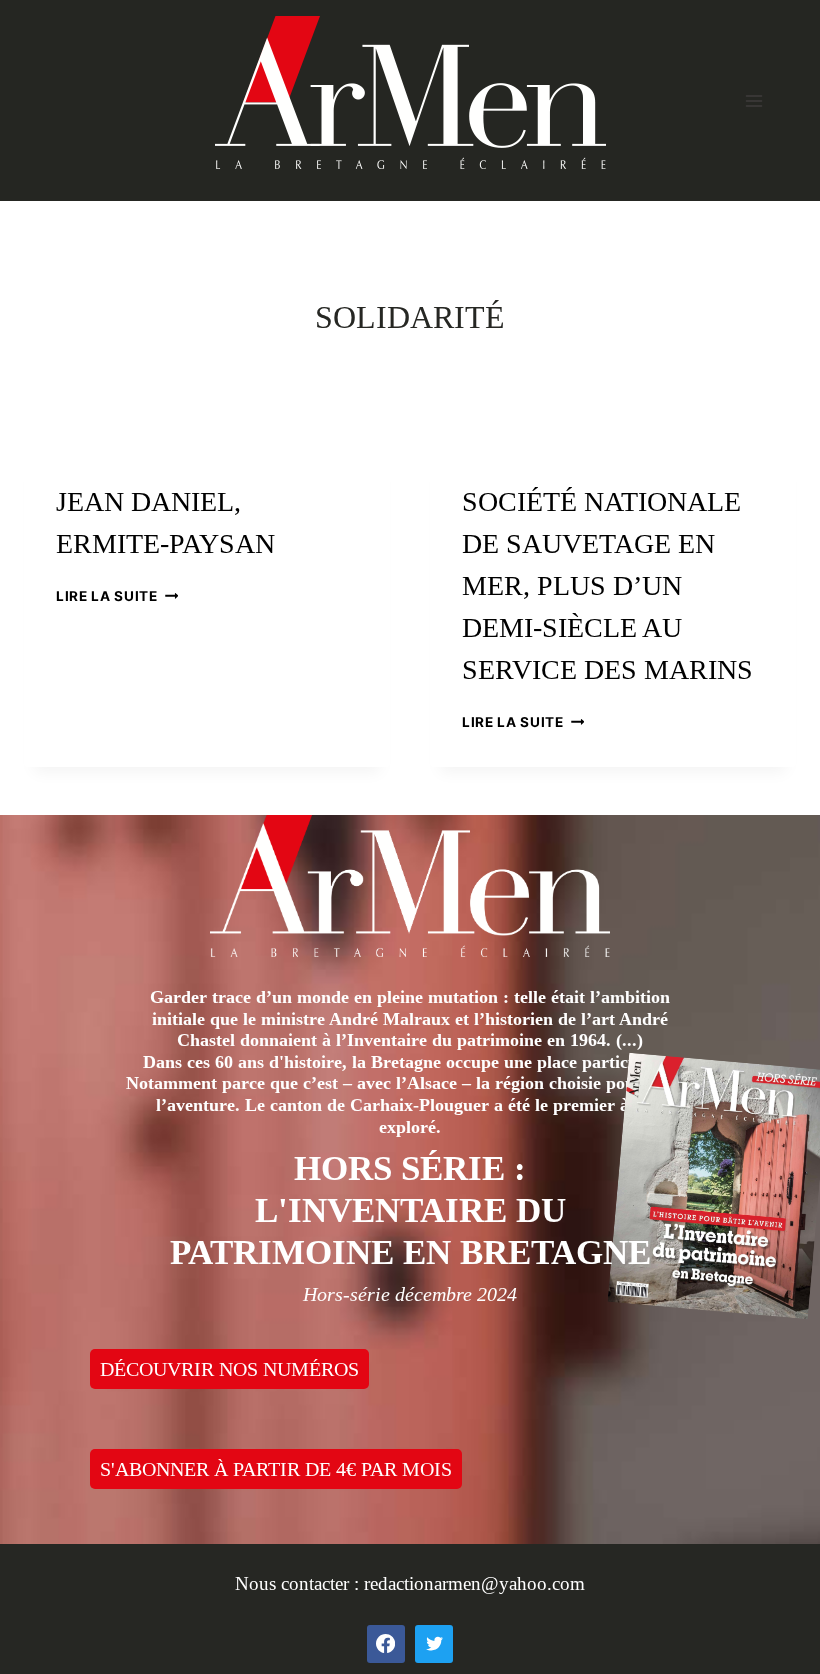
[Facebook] (386, 1644)
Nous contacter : (299, 1583)
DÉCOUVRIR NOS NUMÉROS (229, 1369)
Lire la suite (117, 596)
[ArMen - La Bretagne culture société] (410, 92)
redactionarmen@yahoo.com (474, 1583)
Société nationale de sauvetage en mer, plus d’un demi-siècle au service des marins (607, 585)
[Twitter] (434, 1644)
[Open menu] (753, 100)
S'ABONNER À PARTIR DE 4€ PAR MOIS (276, 1469)
